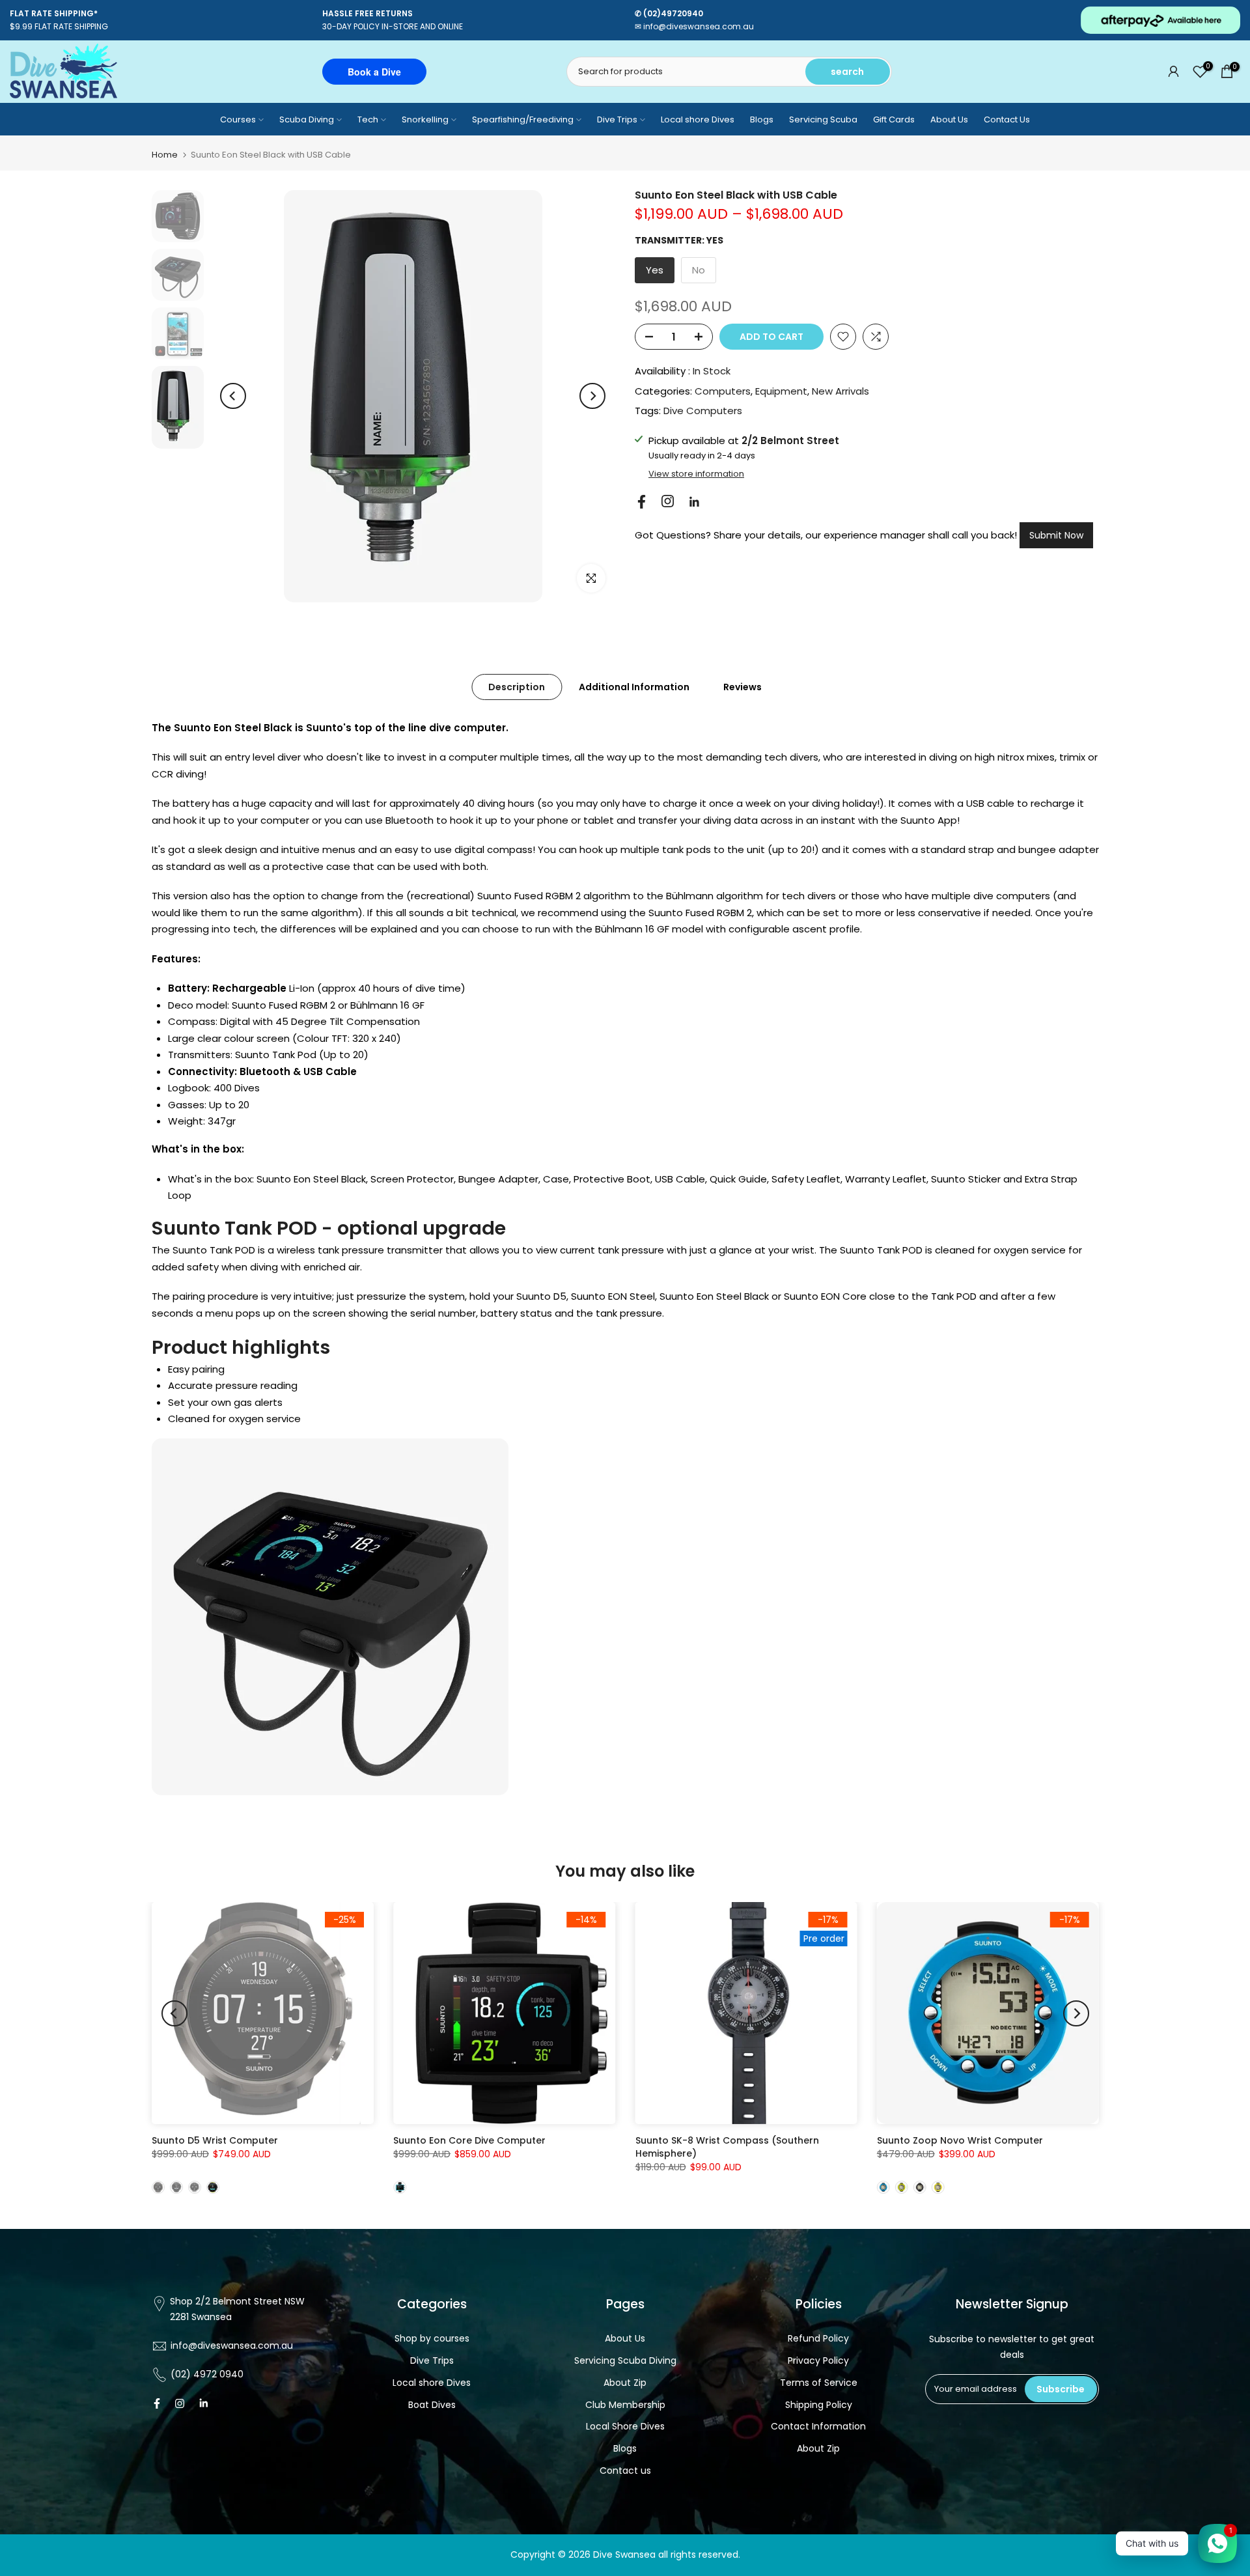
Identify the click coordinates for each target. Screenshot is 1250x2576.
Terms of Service (819, 2383)
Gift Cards (894, 119)
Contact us (625, 2471)
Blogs (762, 119)
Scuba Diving (307, 119)
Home (165, 155)
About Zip (625, 2383)
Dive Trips (617, 119)
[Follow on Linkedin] (694, 502)
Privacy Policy (818, 2360)
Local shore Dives (698, 119)
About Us (949, 119)
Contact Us (1007, 119)
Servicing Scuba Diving (625, 2360)
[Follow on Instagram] (668, 501)
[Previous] (233, 396)
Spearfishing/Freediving (523, 119)
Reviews (743, 687)
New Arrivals (840, 391)
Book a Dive (374, 72)
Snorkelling (425, 119)
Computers (723, 391)
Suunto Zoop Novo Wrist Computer (959, 2140)
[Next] (592, 396)
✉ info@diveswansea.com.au (694, 26)
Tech (368, 119)
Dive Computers (703, 411)
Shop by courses (432, 2338)
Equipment (781, 391)
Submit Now (1056, 535)
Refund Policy (818, 2338)
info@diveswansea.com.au (232, 2345)
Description (517, 687)
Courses (238, 119)
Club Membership (625, 2405)
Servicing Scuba (823, 119)
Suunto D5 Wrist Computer (215, 2140)
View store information (696, 474)
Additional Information (634, 687)
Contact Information (818, 2426)
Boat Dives (432, 2405)
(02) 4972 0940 (207, 2374)
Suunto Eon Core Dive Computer (469, 2140)
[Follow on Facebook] (642, 502)
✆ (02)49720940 (669, 13)
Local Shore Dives (625, 2426)
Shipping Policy (819, 2405)
